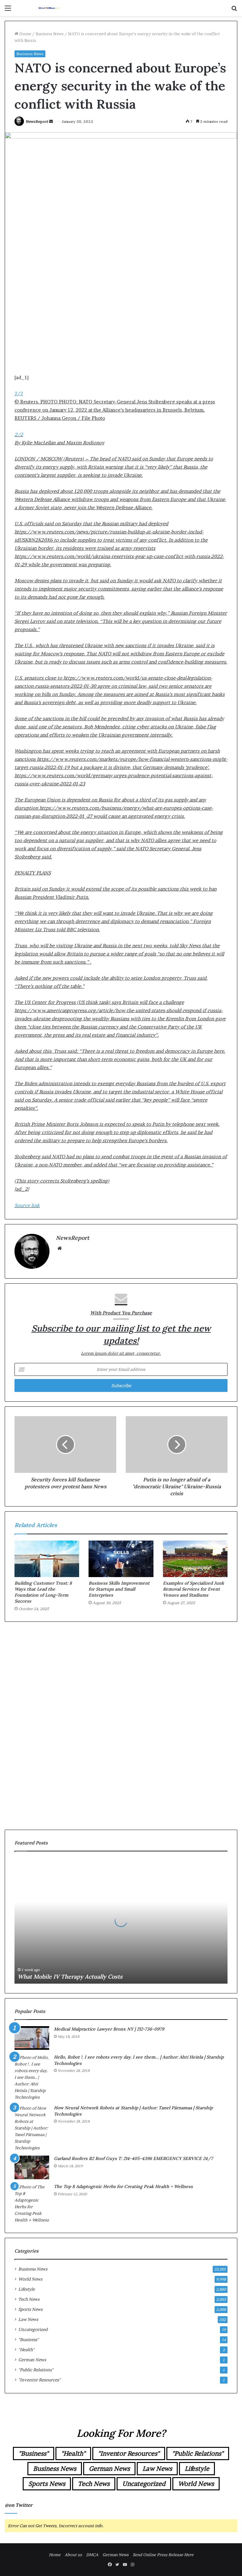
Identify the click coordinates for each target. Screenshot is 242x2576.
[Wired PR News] (49, 8)
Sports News (30, 2309)
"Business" (29, 2339)
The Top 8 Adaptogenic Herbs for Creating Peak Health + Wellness (123, 2186)
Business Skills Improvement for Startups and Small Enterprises (119, 1589)
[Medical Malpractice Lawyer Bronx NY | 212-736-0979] (32, 2038)
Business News (50, 34)
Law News (28, 2319)
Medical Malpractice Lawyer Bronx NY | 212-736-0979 (109, 2029)
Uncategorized (33, 2329)
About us (73, 2555)
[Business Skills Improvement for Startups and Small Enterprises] (121, 1559)
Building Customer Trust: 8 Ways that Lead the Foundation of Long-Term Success (43, 1592)
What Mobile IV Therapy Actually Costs (70, 1977)
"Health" (26, 2350)
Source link (27, 1205)
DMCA (92, 2555)
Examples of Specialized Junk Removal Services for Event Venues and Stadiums (193, 1589)
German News (32, 2360)
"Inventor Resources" (39, 2380)
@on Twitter (19, 2505)
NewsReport (37, 121)
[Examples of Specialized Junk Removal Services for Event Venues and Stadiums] (195, 1559)
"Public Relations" (36, 2370)
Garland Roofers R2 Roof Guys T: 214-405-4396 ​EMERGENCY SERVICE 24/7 (133, 2158)
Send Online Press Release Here (163, 2555)
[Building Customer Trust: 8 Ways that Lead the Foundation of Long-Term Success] (47, 1559)
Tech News (29, 2299)
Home (25, 34)
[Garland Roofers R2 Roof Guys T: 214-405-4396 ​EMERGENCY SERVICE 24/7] (32, 2167)
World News (30, 2279)
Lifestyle (26, 2289)
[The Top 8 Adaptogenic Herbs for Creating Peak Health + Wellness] (32, 2203)
